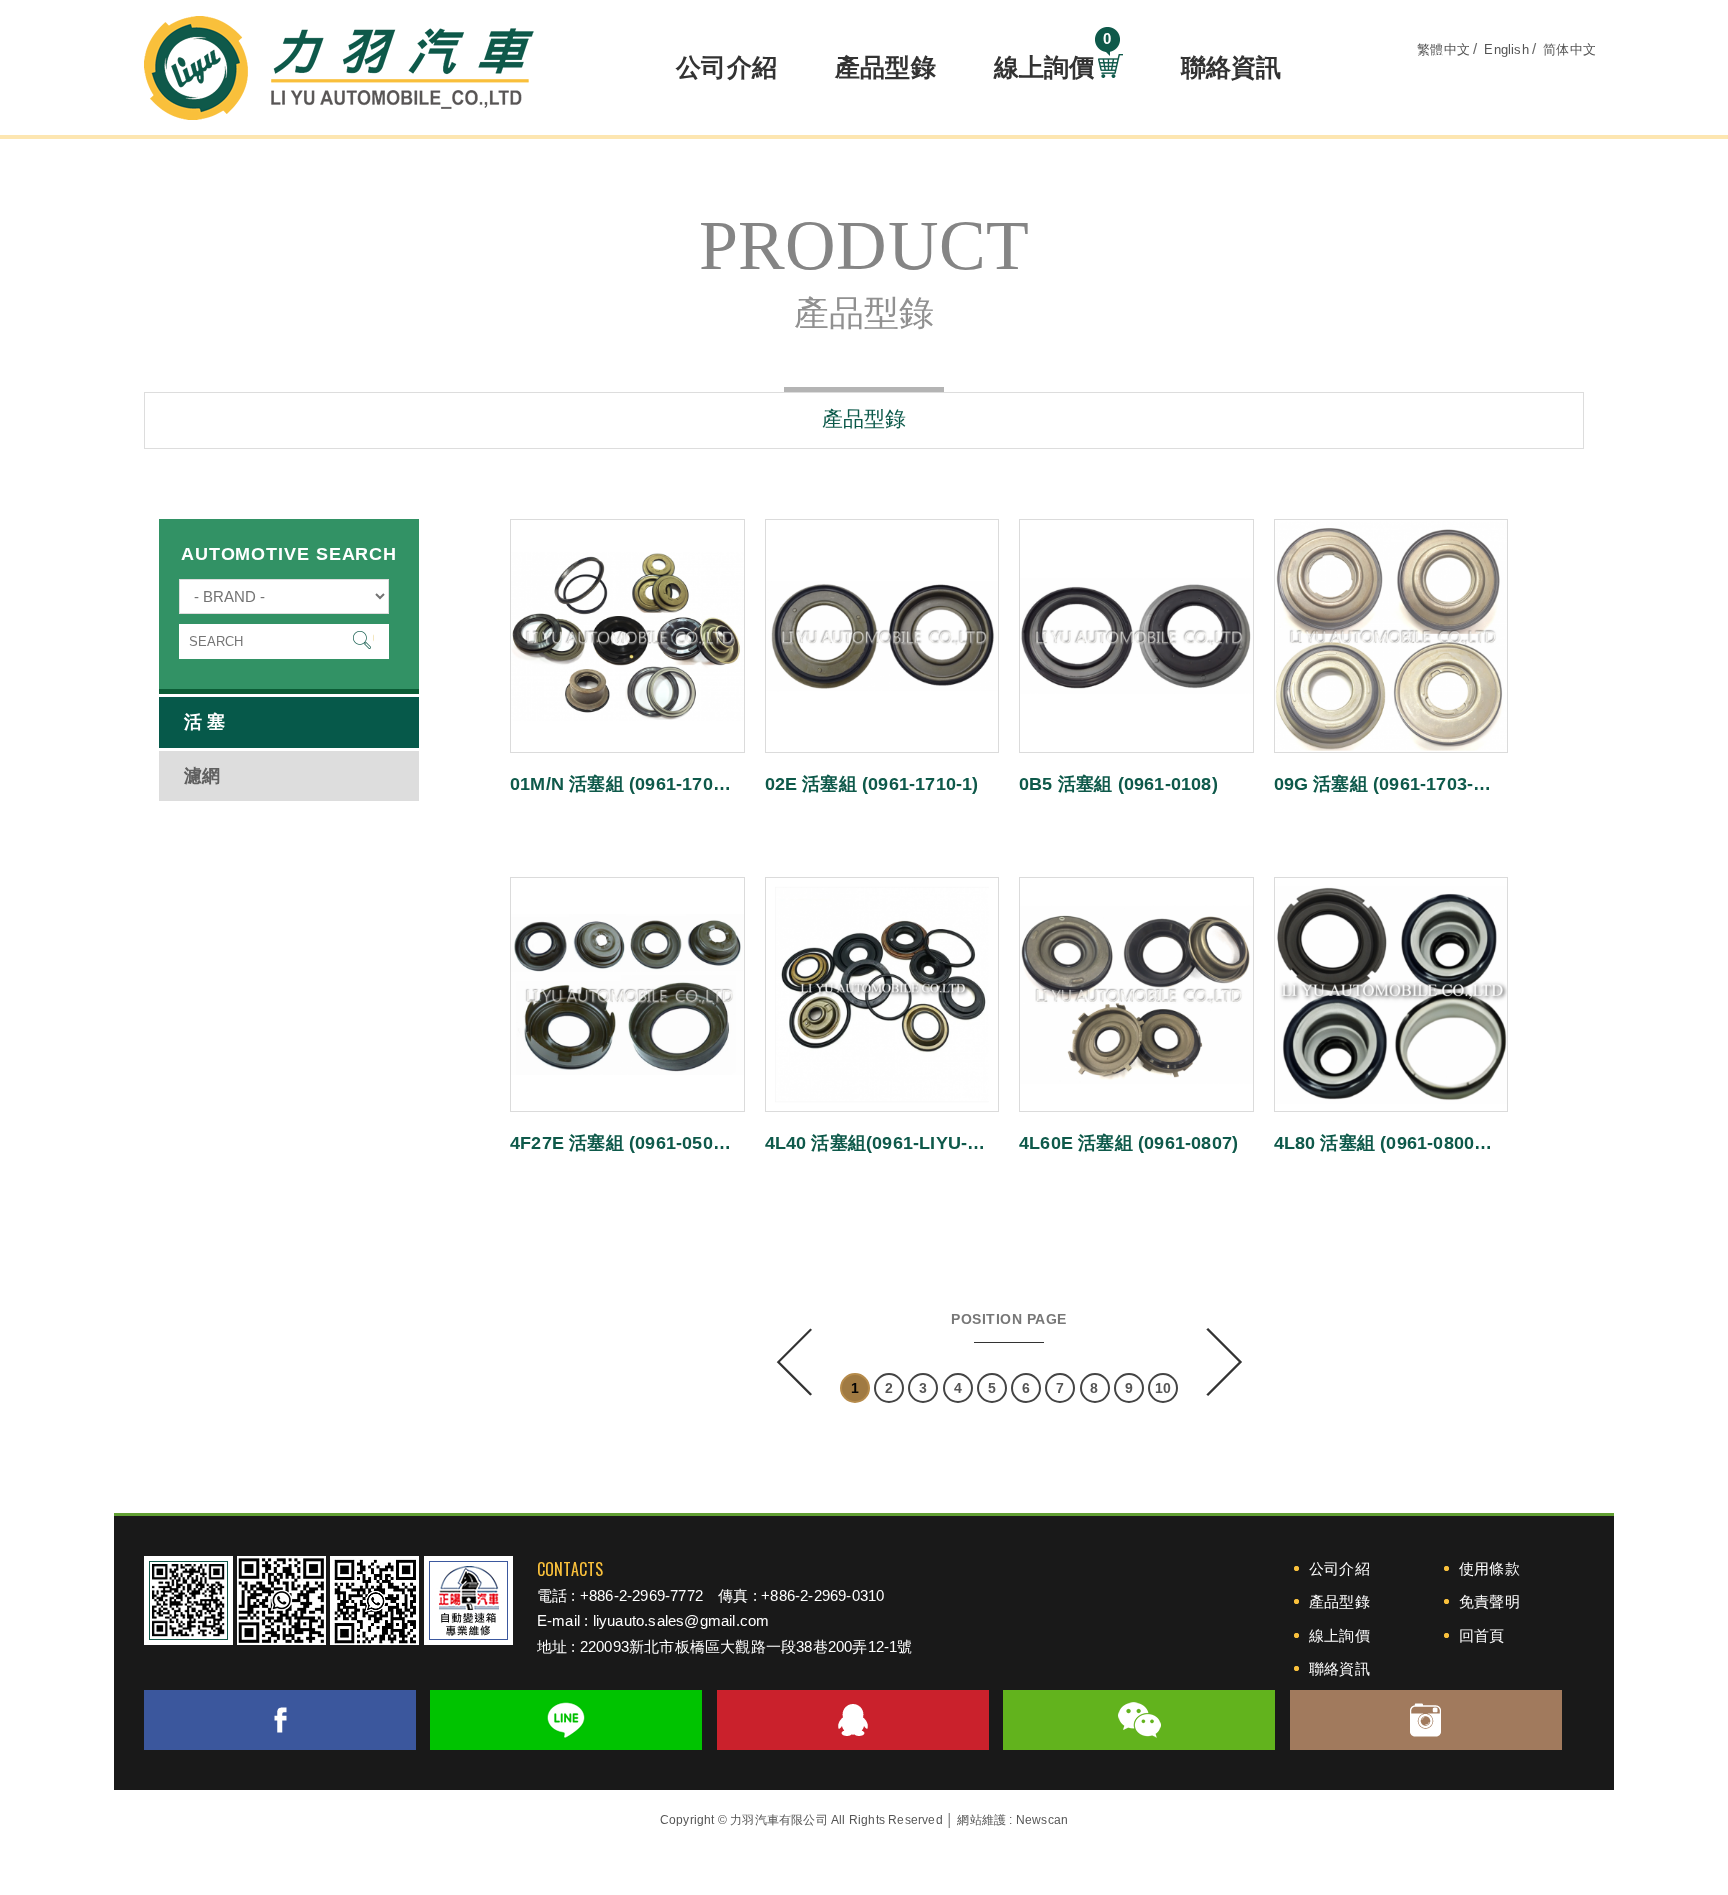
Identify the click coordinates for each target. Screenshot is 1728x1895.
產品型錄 (885, 67)
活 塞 (205, 722)
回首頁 (1482, 1635)
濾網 (202, 776)
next (1222, 1362)
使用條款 (1489, 1568)
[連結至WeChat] (1139, 1720)
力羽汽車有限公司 (339, 68)
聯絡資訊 (1231, 67)
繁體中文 (1443, 49)
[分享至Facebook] (280, 1720)
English (1506, 49)
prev (796, 1362)
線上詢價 (1053, 61)
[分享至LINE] (566, 1720)
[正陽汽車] (468, 1600)
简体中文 (1569, 49)
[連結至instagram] (1426, 1720)
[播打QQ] (853, 1720)
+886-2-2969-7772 (641, 1595)
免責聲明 (1489, 1601)
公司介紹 (726, 67)
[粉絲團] (374, 1600)
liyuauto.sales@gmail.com (681, 1620)
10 (1163, 1388)
